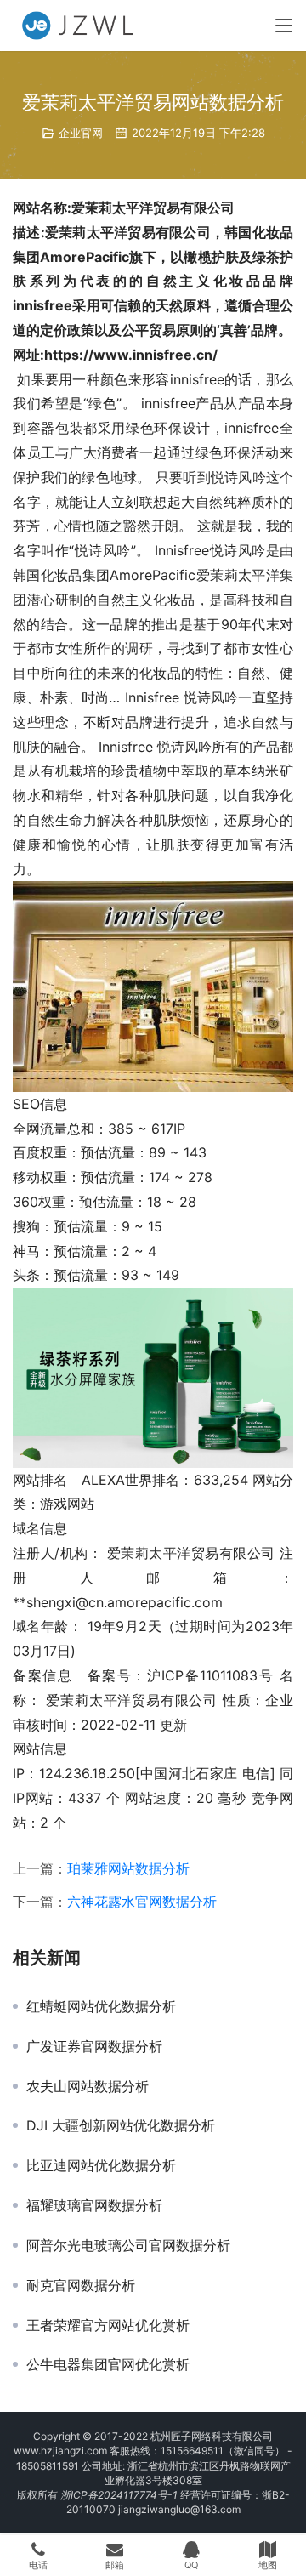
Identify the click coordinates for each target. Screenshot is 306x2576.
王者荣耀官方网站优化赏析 (108, 2325)
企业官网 (81, 133)
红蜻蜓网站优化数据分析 (101, 2006)
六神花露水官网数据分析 (142, 1902)
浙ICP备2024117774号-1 (119, 2495)
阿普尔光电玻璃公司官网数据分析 (128, 2245)
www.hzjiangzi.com (60, 2451)
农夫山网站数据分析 (88, 2086)
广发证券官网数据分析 (94, 2046)
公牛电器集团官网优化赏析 (108, 2364)
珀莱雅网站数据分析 (128, 1868)
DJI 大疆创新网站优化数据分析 (121, 2125)
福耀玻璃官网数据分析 (94, 2205)
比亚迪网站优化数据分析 (101, 2165)
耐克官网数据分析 (81, 2285)
